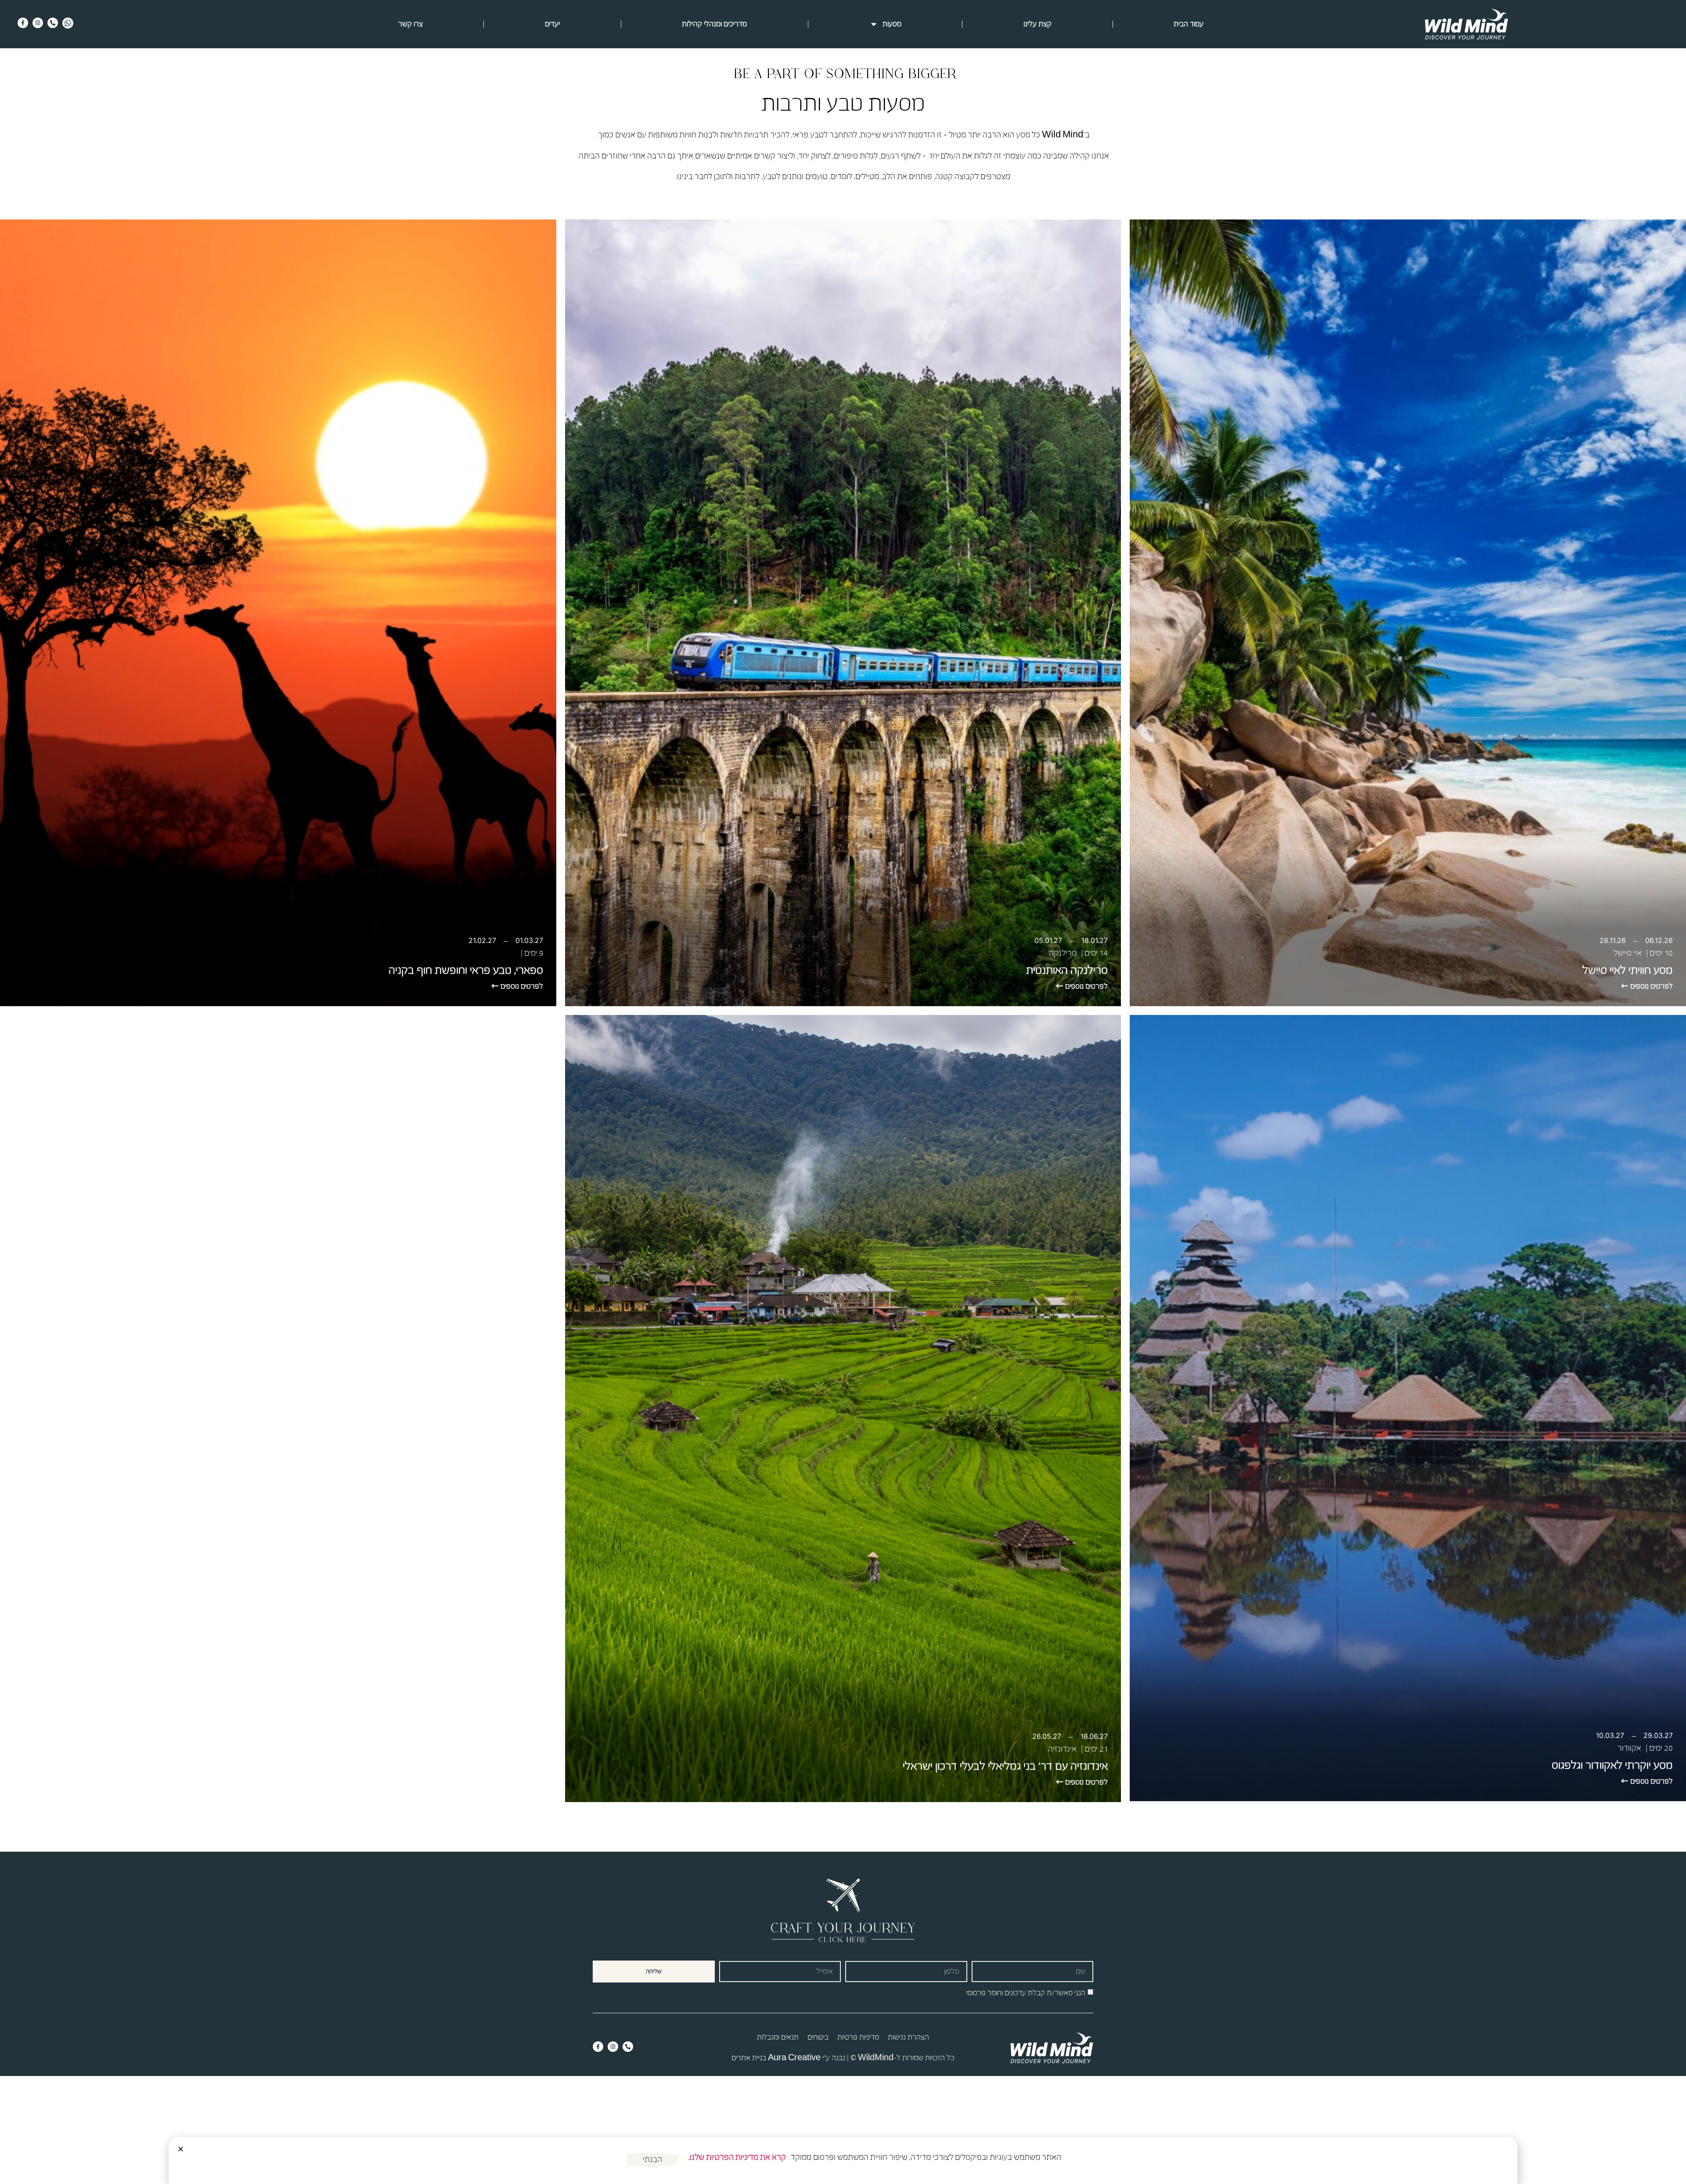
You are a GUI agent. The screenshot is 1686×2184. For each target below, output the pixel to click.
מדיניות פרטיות (858, 2037)
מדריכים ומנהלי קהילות (714, 24)
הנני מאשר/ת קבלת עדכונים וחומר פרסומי (1026, 1992)
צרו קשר (411, 24)
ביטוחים (818, 2037)
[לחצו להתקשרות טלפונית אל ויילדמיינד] (53, 23)
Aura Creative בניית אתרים (776, 2058)
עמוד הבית (1189, 24)
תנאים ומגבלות (778, 2037)
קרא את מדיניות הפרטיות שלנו (738, 2157)
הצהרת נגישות (908, 2037)
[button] (181, 2149)
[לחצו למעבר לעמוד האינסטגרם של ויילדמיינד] (38, 23)
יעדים (552, 24)
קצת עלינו (1038, 24)
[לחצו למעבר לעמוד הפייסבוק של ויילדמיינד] (23, 23)
